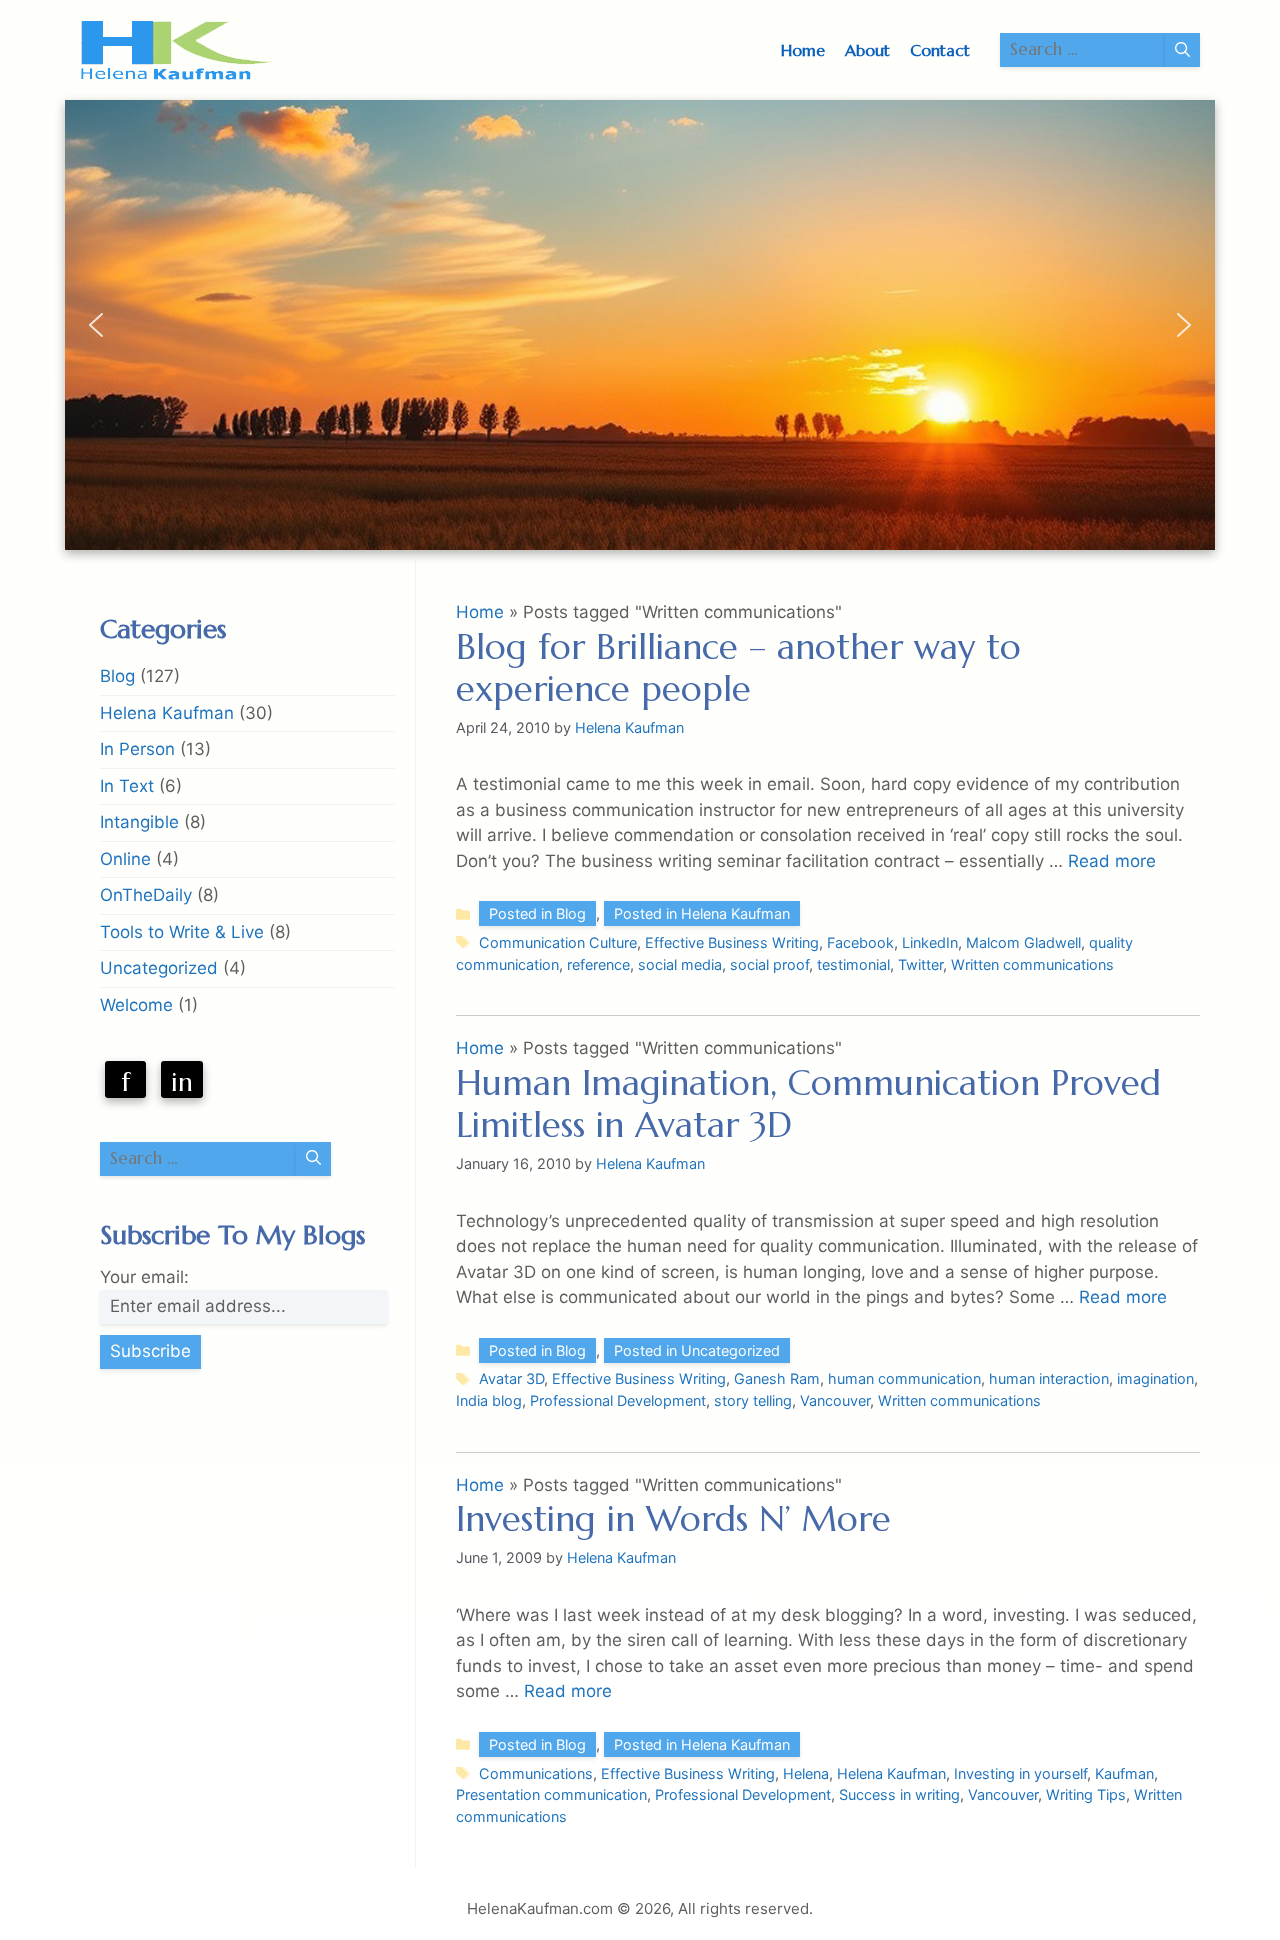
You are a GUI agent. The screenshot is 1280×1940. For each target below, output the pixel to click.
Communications (536, 1773)
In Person (137, 749)
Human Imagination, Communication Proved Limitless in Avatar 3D (808, 1104)
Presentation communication (551, 1794)
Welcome (136, 1005)
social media (680, 964)
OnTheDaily (146, 895)
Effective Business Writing (732, 942)
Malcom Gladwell (1023, 942)
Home (803, 50)
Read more (1112, 861)
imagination (1155, 1378)
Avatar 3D (511, 1378)
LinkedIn (930, 942)
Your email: (144, 1277)
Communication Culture (558, 942)
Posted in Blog (537, 913)
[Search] (1182, 50)
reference (598, 964)
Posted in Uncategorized (697, 1350)
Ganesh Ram (777, 1378)
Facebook (860, 942)
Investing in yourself (1020, 1773)
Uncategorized (159, 968)
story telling (753, 1400)
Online (125, 859)
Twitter (920, 964)
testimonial (853, 964)
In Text (127, 786)
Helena (806, 1773)
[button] (96, 325)
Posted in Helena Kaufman (702, 913)
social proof (769, 964)
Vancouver (835, 1400)
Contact (940, 50)
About (867, 50)
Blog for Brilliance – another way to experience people (738, 668)
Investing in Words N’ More (673, 1519)
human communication (904, 1378)
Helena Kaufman (891, 1773)
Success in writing (899, 1794)
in (182, 1082)
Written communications (1032, 964)
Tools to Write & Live (182, 932)
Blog (117, 676)
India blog (489, 1400)
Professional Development (618, 1400)
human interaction (1049, 1378)
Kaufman (1124, 1773)
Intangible (139, 822)
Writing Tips (1086, 1794)
